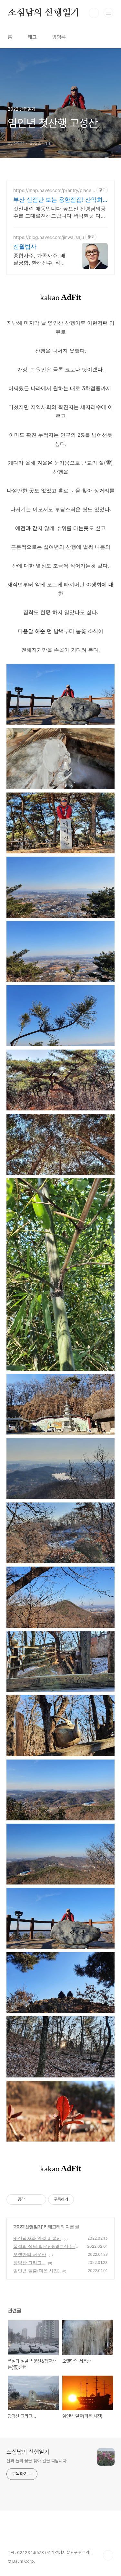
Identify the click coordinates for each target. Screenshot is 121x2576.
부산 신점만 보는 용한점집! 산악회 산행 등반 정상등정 (58, 200)
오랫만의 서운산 (30, 2254)
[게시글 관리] (39, 2199)
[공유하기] (31, 2199)
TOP (108, 2555)
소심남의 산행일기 (44, 13)
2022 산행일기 (28, 2227)
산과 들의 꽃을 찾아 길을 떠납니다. (37, 2461)
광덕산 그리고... (29, 2262)
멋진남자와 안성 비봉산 (37, 2238)
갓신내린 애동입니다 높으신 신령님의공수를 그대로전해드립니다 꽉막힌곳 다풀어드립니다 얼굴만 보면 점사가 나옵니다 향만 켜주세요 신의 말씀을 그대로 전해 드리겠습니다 (60, 212)
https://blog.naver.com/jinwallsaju (49, 237)
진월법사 (25, 247)
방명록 (59, 37)
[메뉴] (108, 13)
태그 (32, 37)
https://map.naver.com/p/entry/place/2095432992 (53, 190)
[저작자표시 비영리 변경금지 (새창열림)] (83, 2199)
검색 (94, 13)
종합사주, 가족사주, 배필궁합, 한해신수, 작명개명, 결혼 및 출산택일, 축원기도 (40, 259)
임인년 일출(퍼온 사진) (36, 2271)
